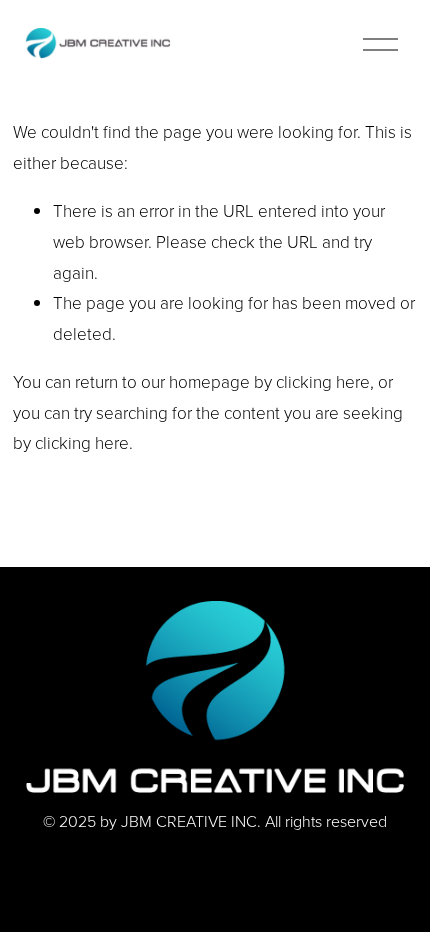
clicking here (323, 381)
